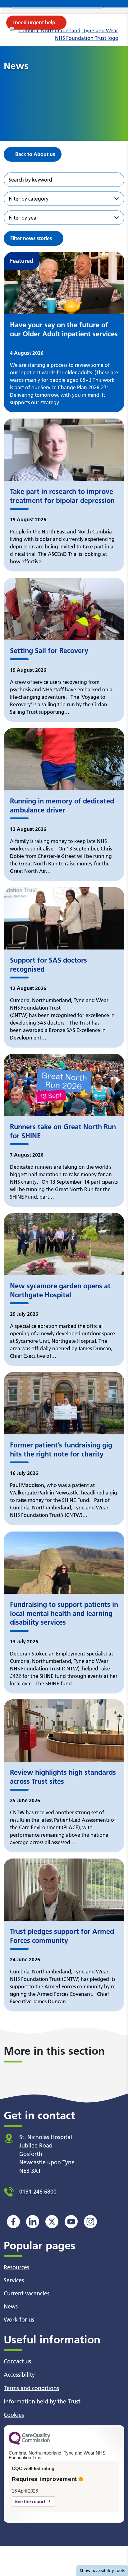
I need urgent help (34, 22)
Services (14, 2280)
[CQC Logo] (30, 2443)
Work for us (19, 2320)
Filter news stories (31, 238)
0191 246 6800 (38, 2192)
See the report (30, 2501)
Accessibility (19, 2375)
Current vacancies (27, 2293)
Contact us (18, 2361)
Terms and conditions (31, 2388)
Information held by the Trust (42, 2401)
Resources (16, 2267)
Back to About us (35, 154)
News (11, 2306)
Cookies (14, 2415)
